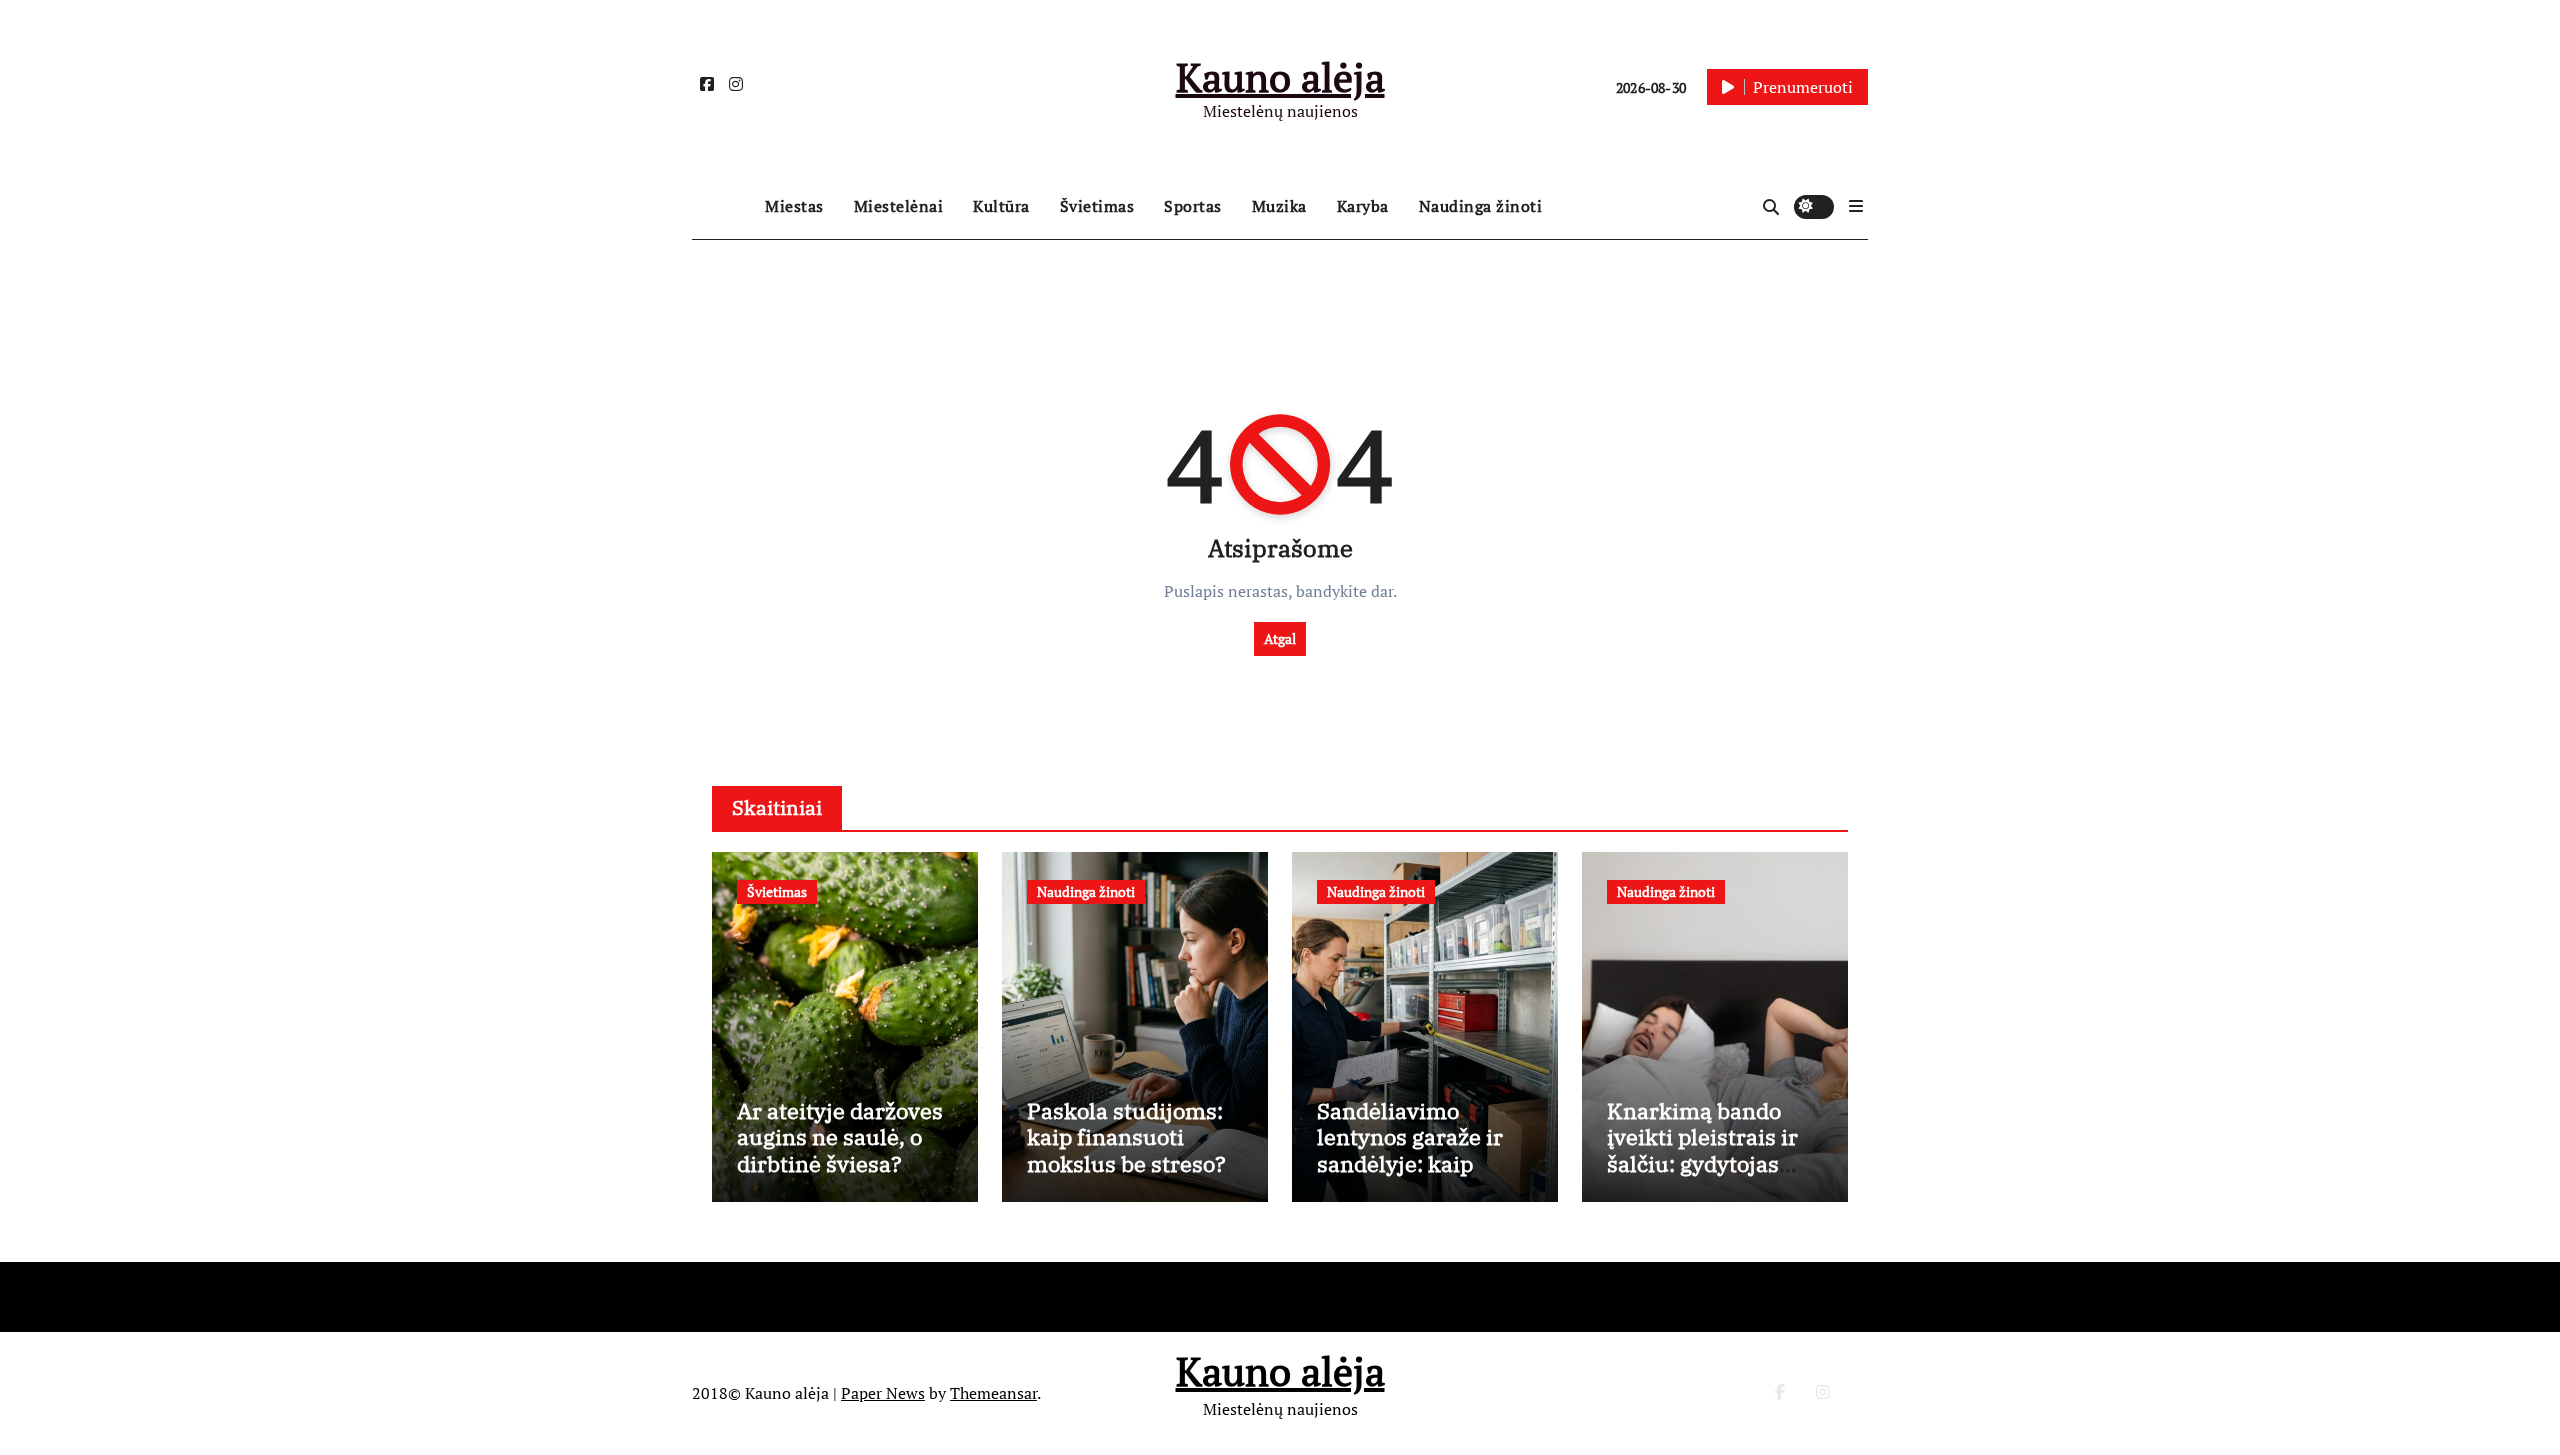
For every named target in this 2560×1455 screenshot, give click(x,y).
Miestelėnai (899, 206)
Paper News (883, 1393)
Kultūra (1001, 206)
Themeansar (993, 1393)
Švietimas (1097, 206)
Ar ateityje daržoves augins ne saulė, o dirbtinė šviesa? (840, 1137)
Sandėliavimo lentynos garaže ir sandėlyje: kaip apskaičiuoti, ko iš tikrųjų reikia (1410, 1163)
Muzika (1279, 206)
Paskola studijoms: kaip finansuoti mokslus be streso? (1126, 1137)
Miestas (794, 206)
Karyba (1363, 206)
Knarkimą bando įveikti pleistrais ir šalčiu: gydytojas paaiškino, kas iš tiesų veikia (1702, 1163)
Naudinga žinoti (1481, 206)
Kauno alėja (1280, 76)
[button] (1856, 206)
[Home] (723, 207)
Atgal (1280, 638)
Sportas (1193, 206)
